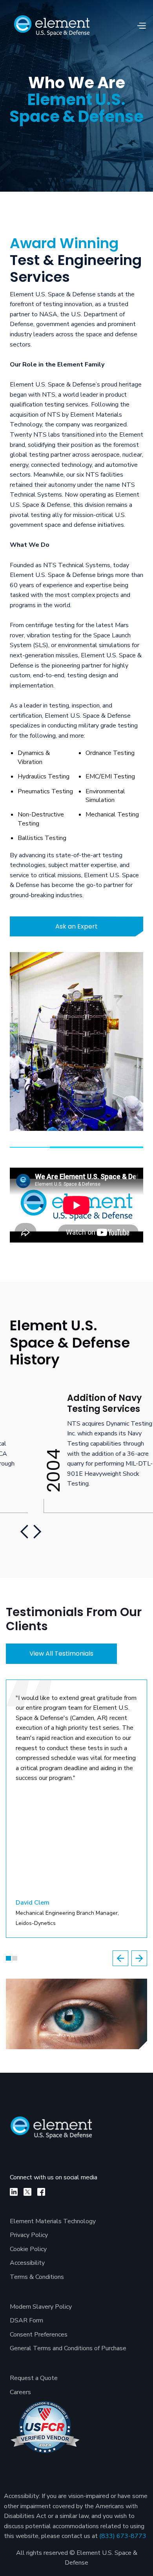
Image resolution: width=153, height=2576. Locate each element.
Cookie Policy (28, 2249)
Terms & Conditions (37, 2277)
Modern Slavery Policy (41, 2307)
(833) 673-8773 (123, 2536)
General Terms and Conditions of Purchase (68, 2348)
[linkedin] (14, 2192)
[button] (141, 26)
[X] (27, 2192)
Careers (20, 2392)
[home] (52, 26)
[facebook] (41, 2192)
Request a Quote (34, 2378)
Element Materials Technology (53, 2221)
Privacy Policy (29, 2235)
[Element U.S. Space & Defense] (56, 2132)
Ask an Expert (76, 926)
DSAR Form (26, 2320)
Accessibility (27, 2263)
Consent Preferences (39, 2335)
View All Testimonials (61, 1654)
